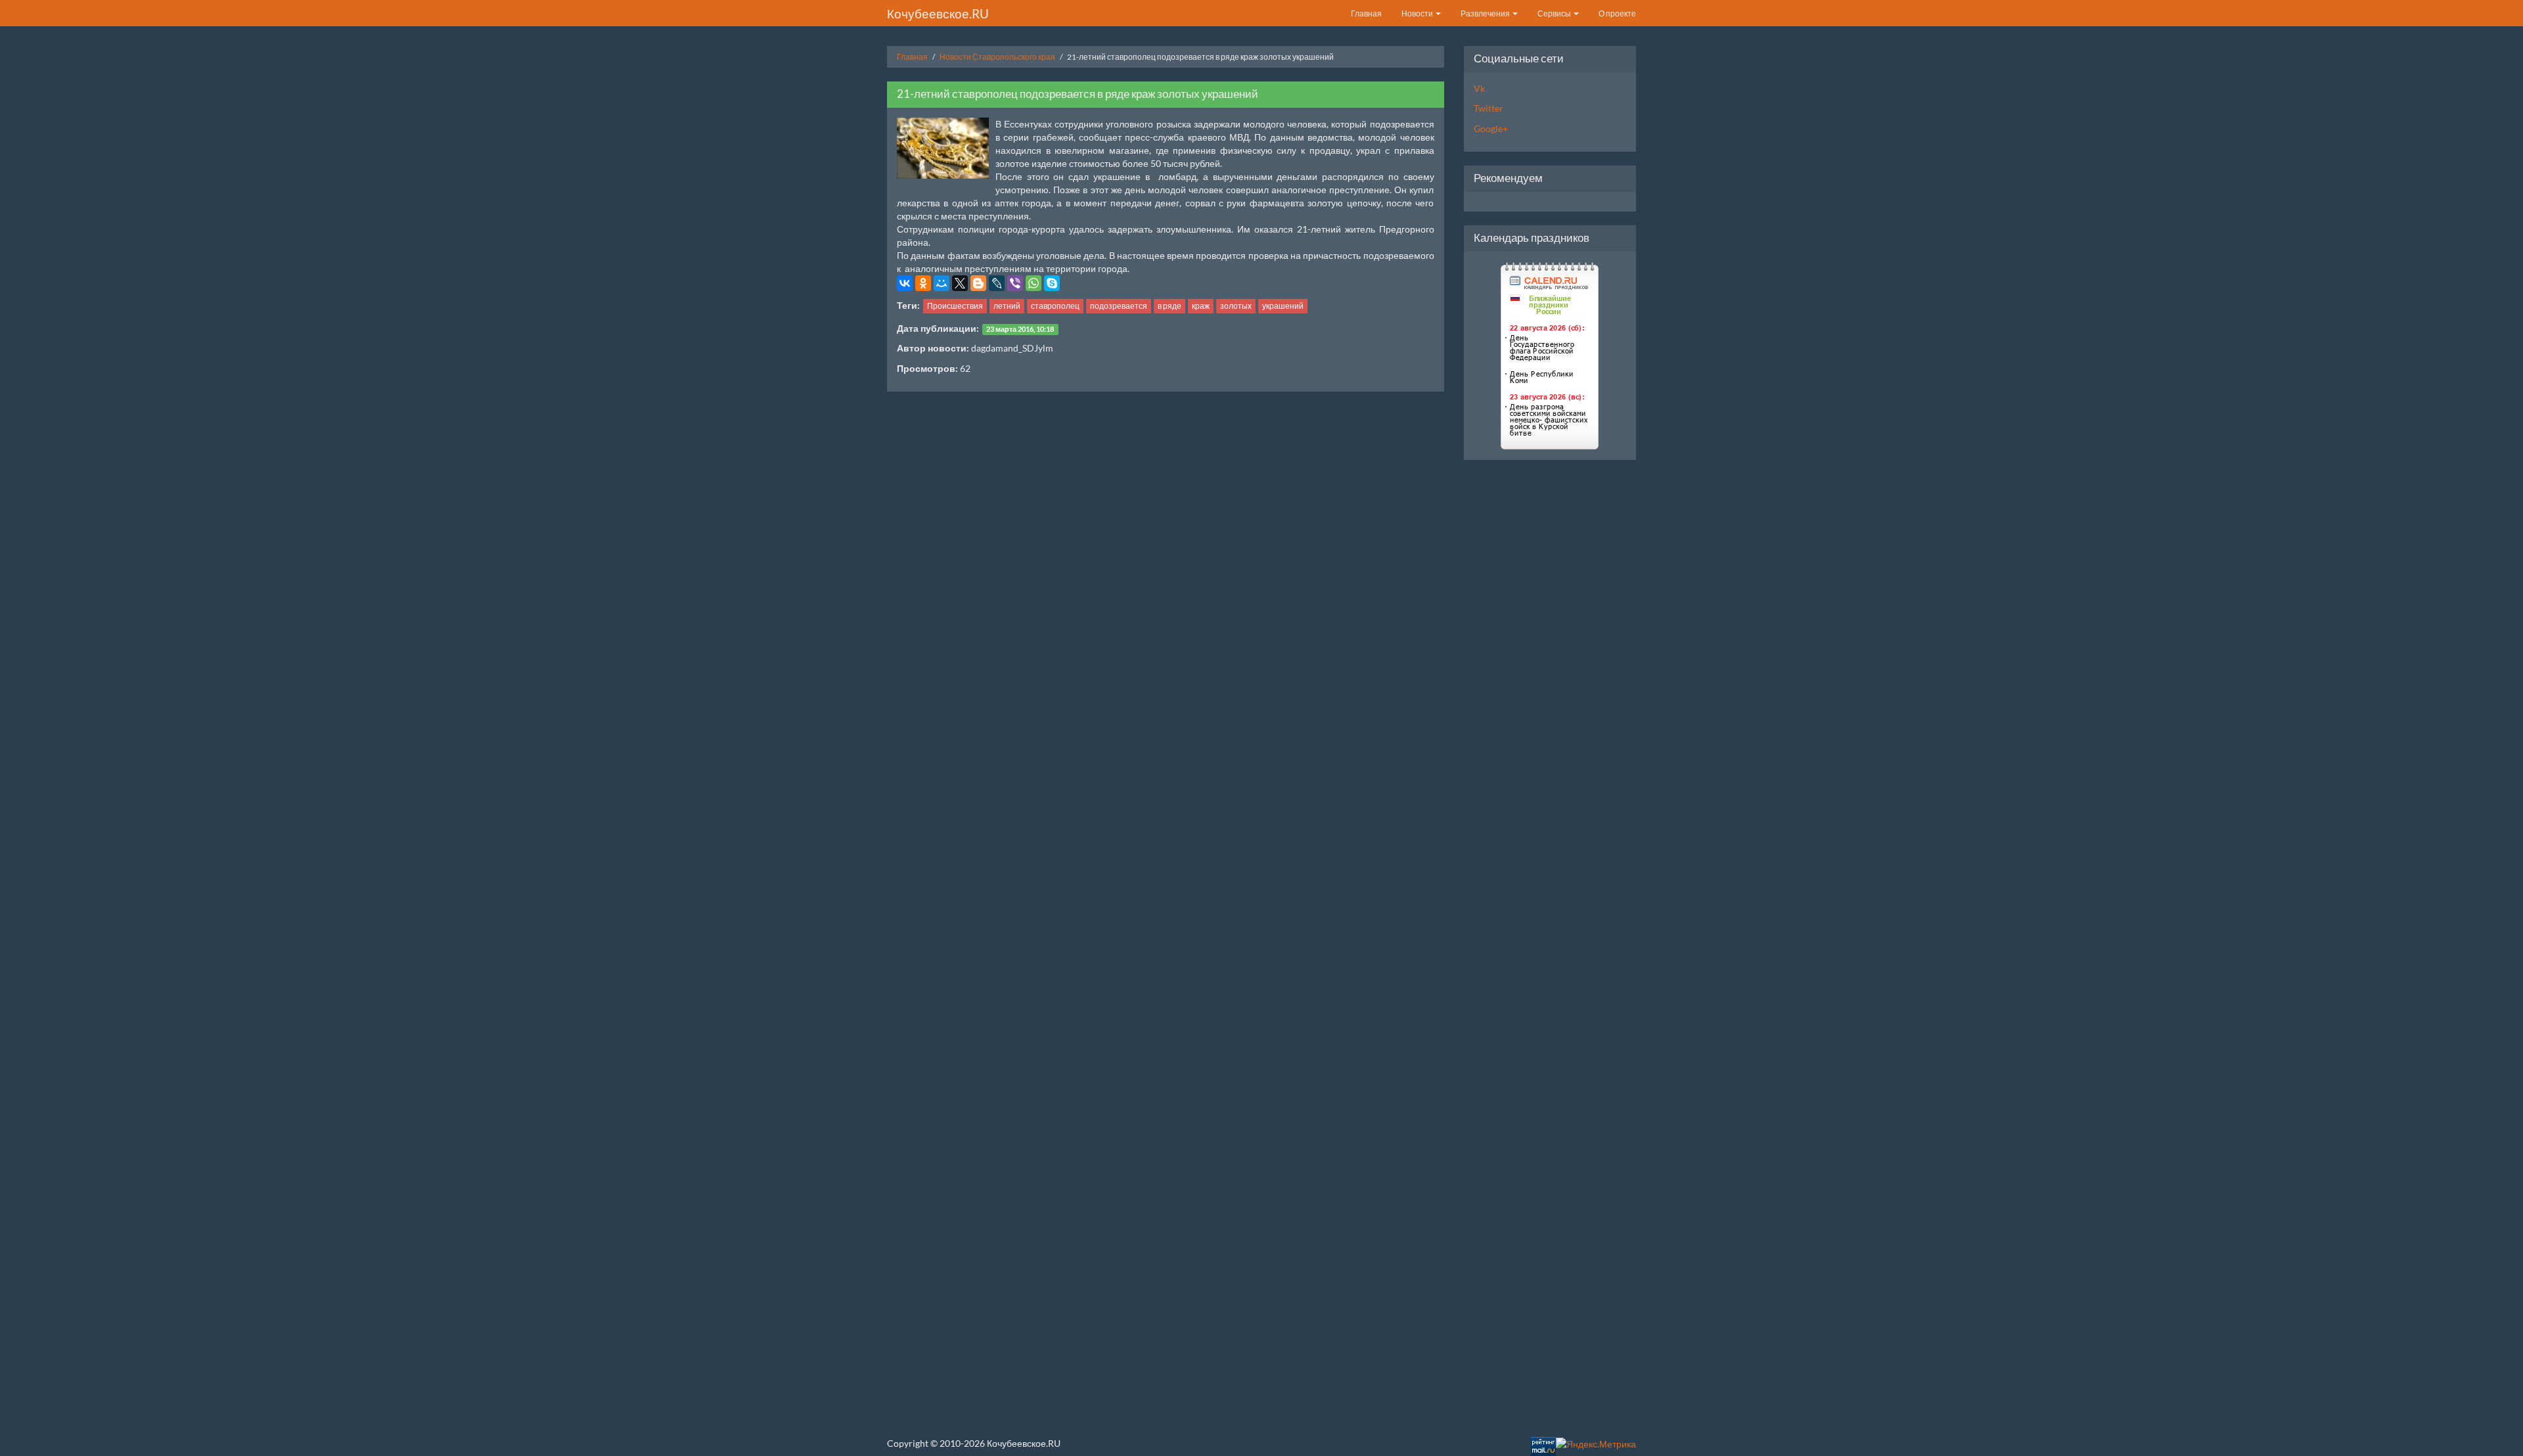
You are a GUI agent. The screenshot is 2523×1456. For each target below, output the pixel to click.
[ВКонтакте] (905, 283)
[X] (960, 283)
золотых (1236, 306)
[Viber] (1015, 283)
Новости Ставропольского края (997, 57)
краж (1201, 306)
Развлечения (1486, 13)
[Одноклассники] (923, 283)
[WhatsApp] (1034, 283)
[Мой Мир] (942, 283)
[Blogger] (978, 283)
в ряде (1170, 306)
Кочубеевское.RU (938, 13)
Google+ (1491, 128)
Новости (1418, 13)
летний (1007, 306)
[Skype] (1052, 283)
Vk (1479, 88)
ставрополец (1055, 306)
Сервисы (1555, 13)
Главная (1366, 13)
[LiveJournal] (997, 283)
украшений (1283, 306)
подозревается (1119, 306)
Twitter (1489, 108)
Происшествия (955, 306)
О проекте (1617, 13)
